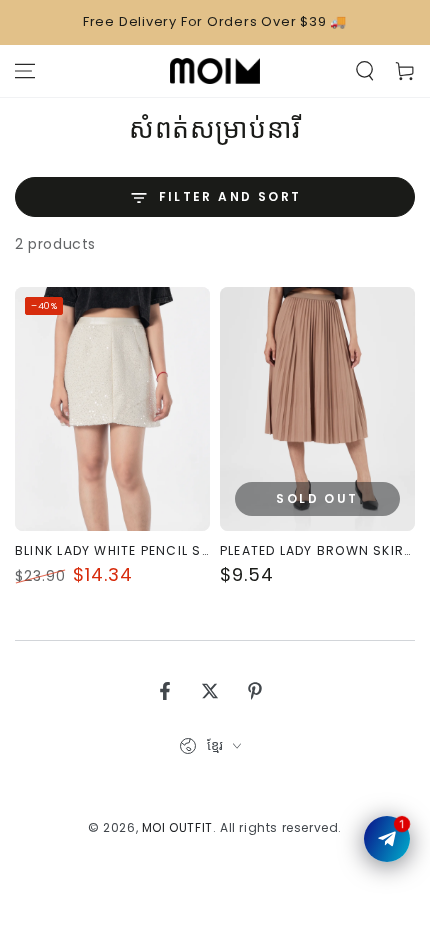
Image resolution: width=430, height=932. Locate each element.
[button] (365, 71)
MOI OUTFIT (177, 827)
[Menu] (25, 71)
